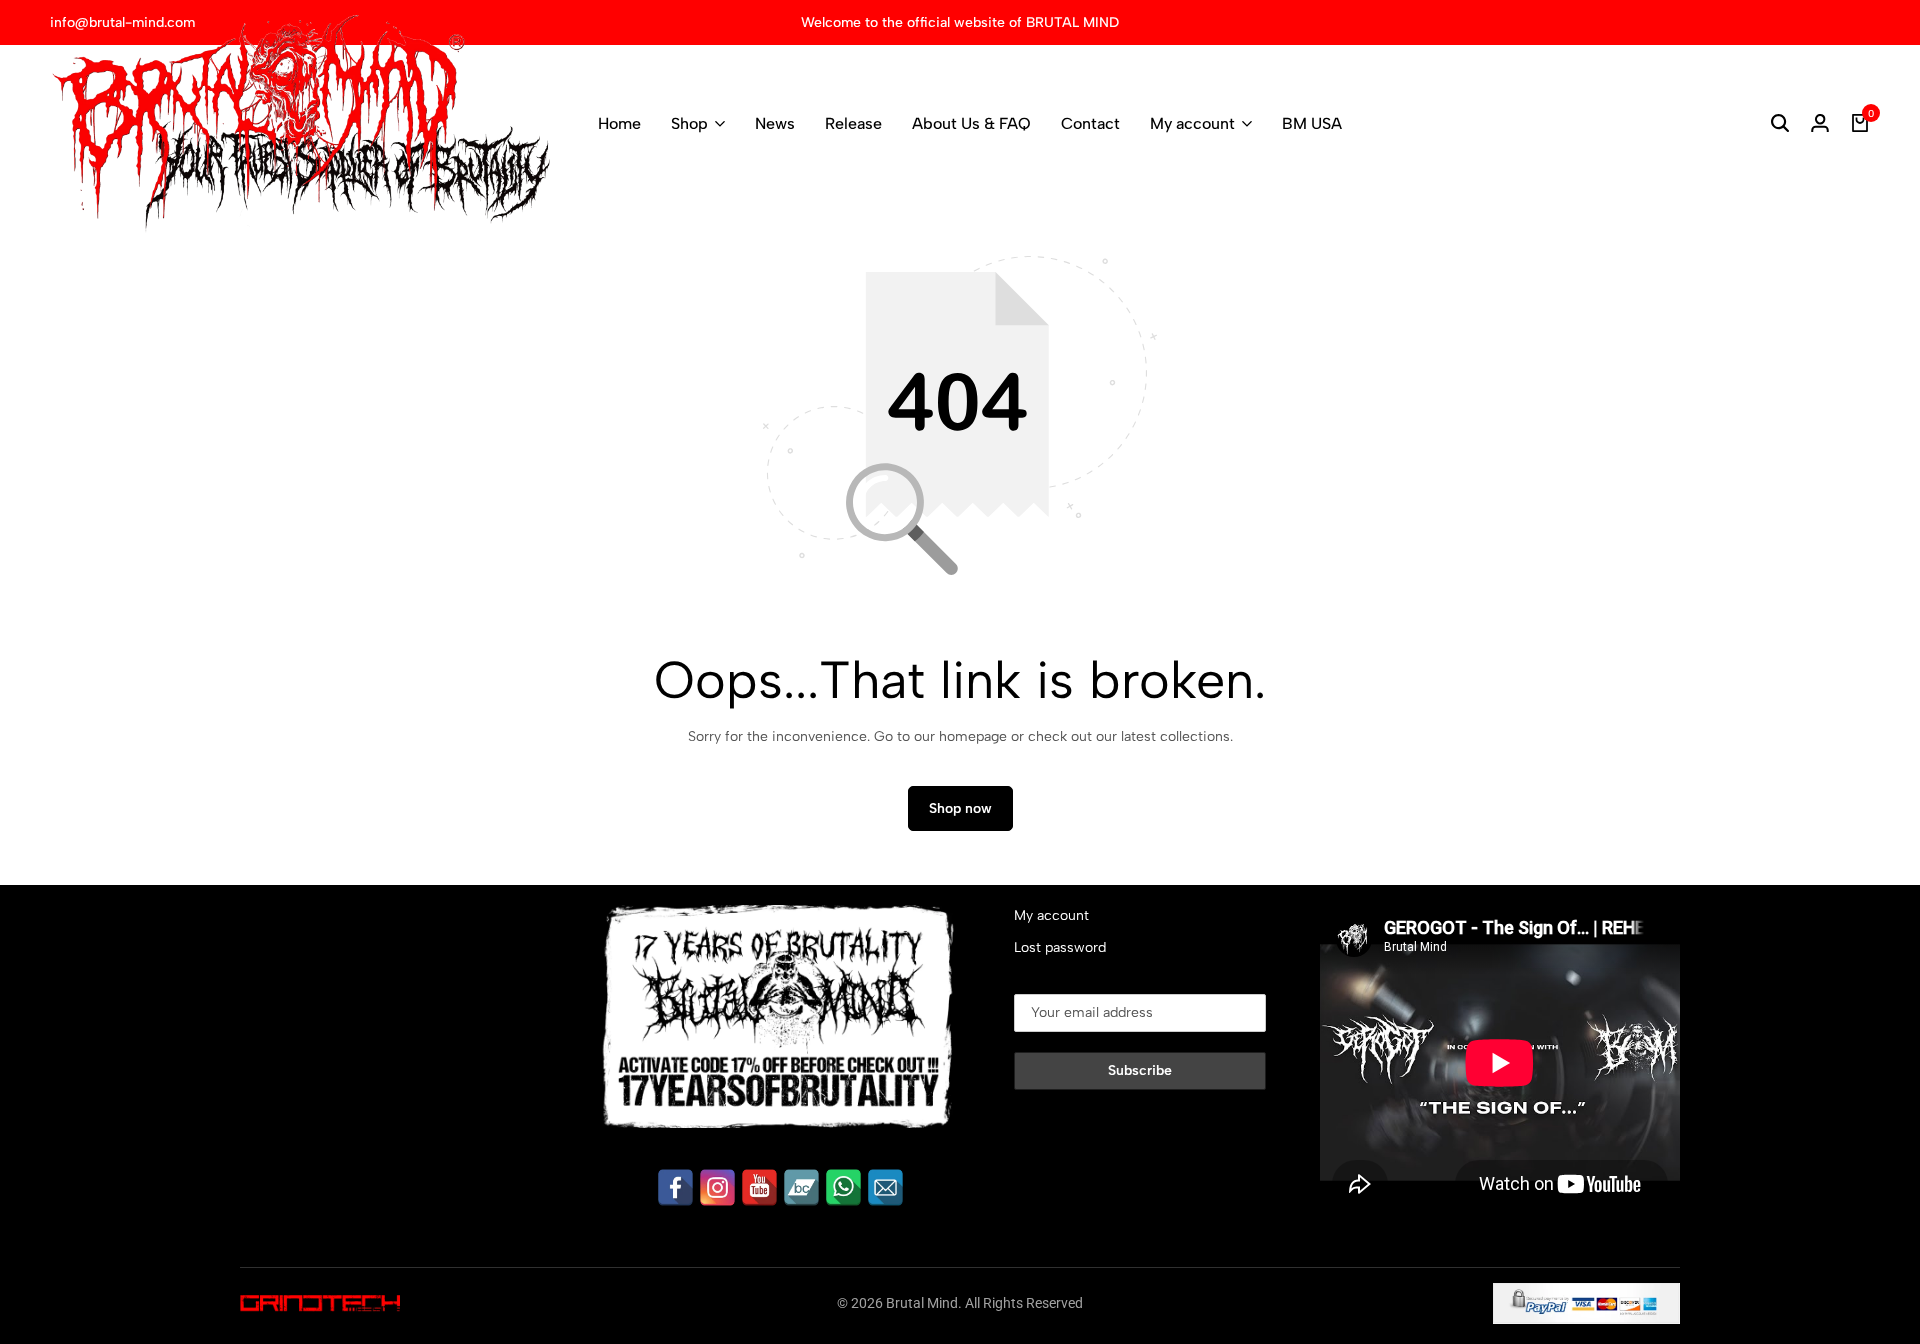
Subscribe (1140, 1070)
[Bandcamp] (801, 1187)
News (775, 123)
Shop (689, 123)
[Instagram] (717, 1187)
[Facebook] (675, 1187)
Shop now (960, 808)
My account (1192, 123)
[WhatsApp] (843, 1187)
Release (853, 123)
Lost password (1060, 947)
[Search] (1780, 124)
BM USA (1312, 123)
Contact (1090, 123)
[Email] (885, 1187)
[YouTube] (759, 1187)
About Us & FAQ (971, 123)
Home (619, 123)
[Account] (1820, 124)
